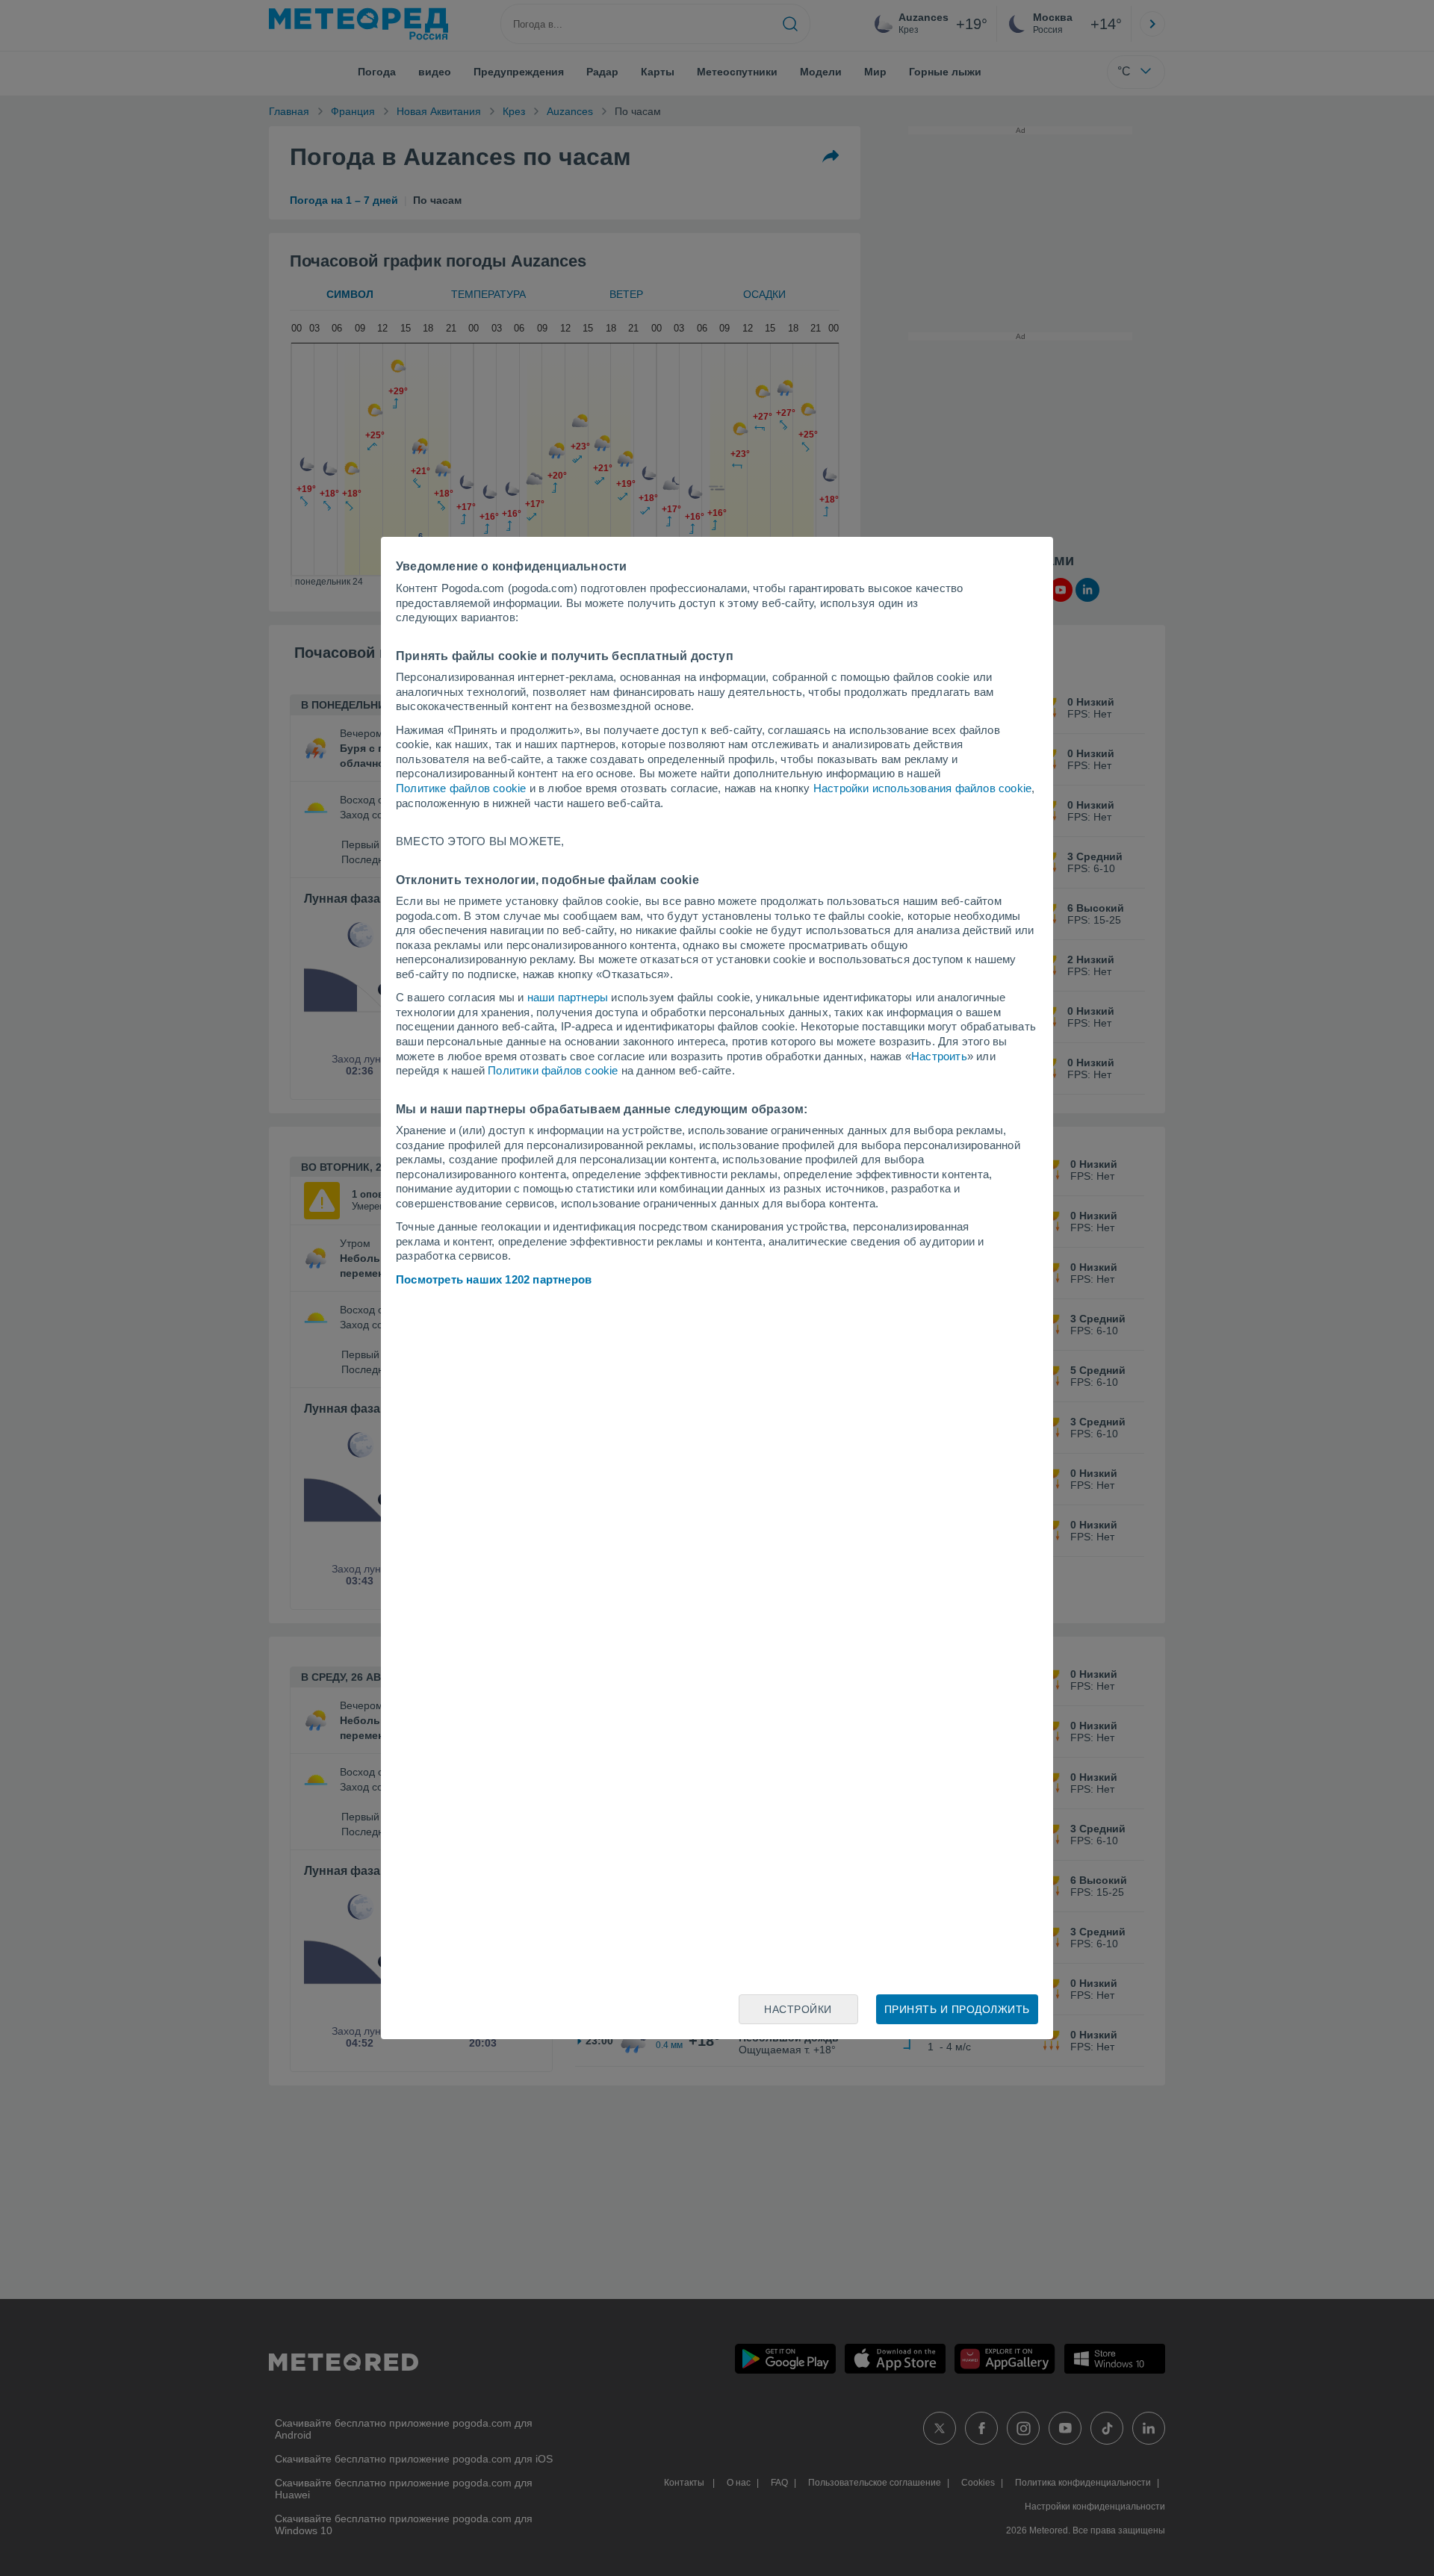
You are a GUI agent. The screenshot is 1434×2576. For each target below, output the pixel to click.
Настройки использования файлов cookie (922, 788)
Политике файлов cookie (461, 788)
